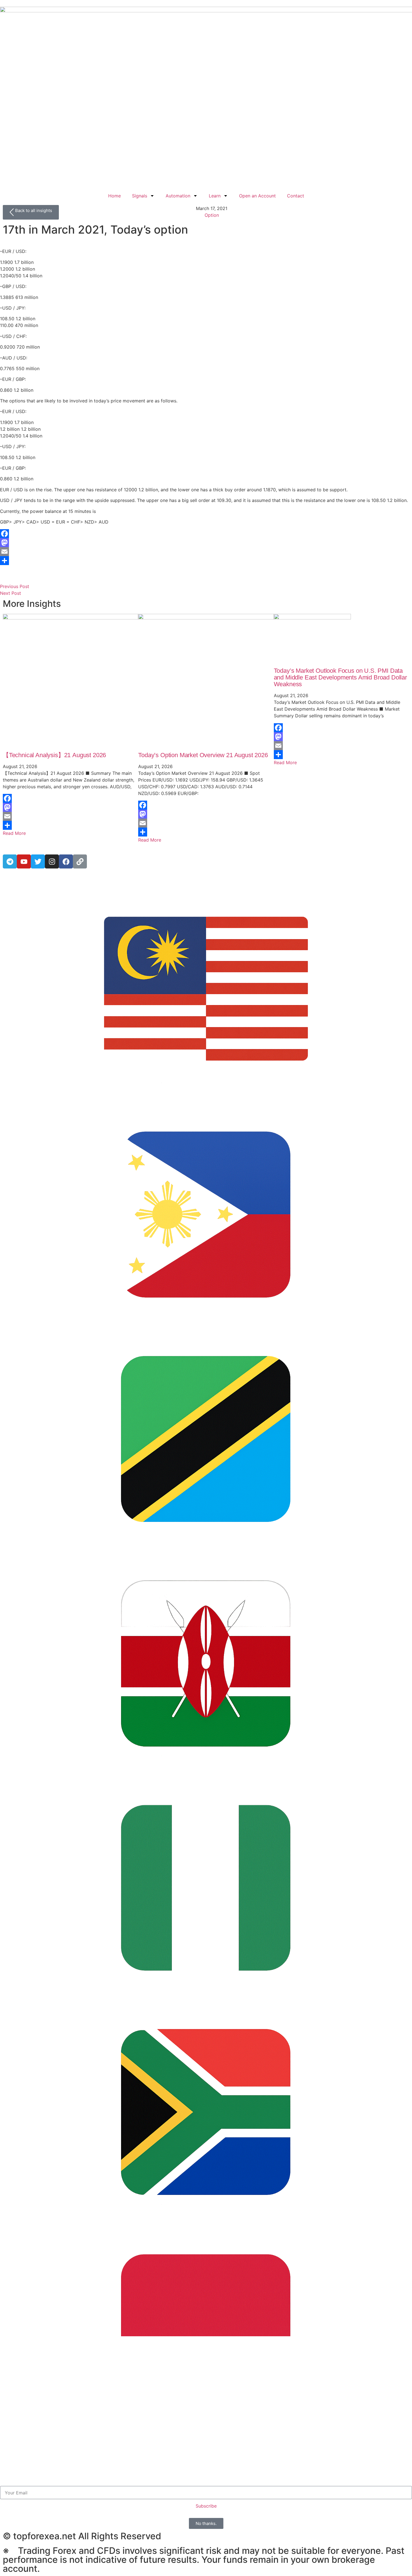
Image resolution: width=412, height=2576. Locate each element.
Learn (215, 196)
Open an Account (257, 196)
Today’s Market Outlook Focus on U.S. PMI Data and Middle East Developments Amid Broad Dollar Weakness (340, 677)
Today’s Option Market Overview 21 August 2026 (203, 755)
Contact (296, 196)
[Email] (206, 552)
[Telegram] (10, 861)
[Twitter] (38, 861)
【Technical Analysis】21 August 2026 (54, 755)
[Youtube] (24, 861)
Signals (140, 196)
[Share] (206, 561)
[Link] (80, 861)
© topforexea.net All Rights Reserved (82, 2536)
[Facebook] (206, 534)
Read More (14, 833)
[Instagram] (52, 861)
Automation (178, 196)
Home (114, 196)
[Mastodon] (206, 543)
